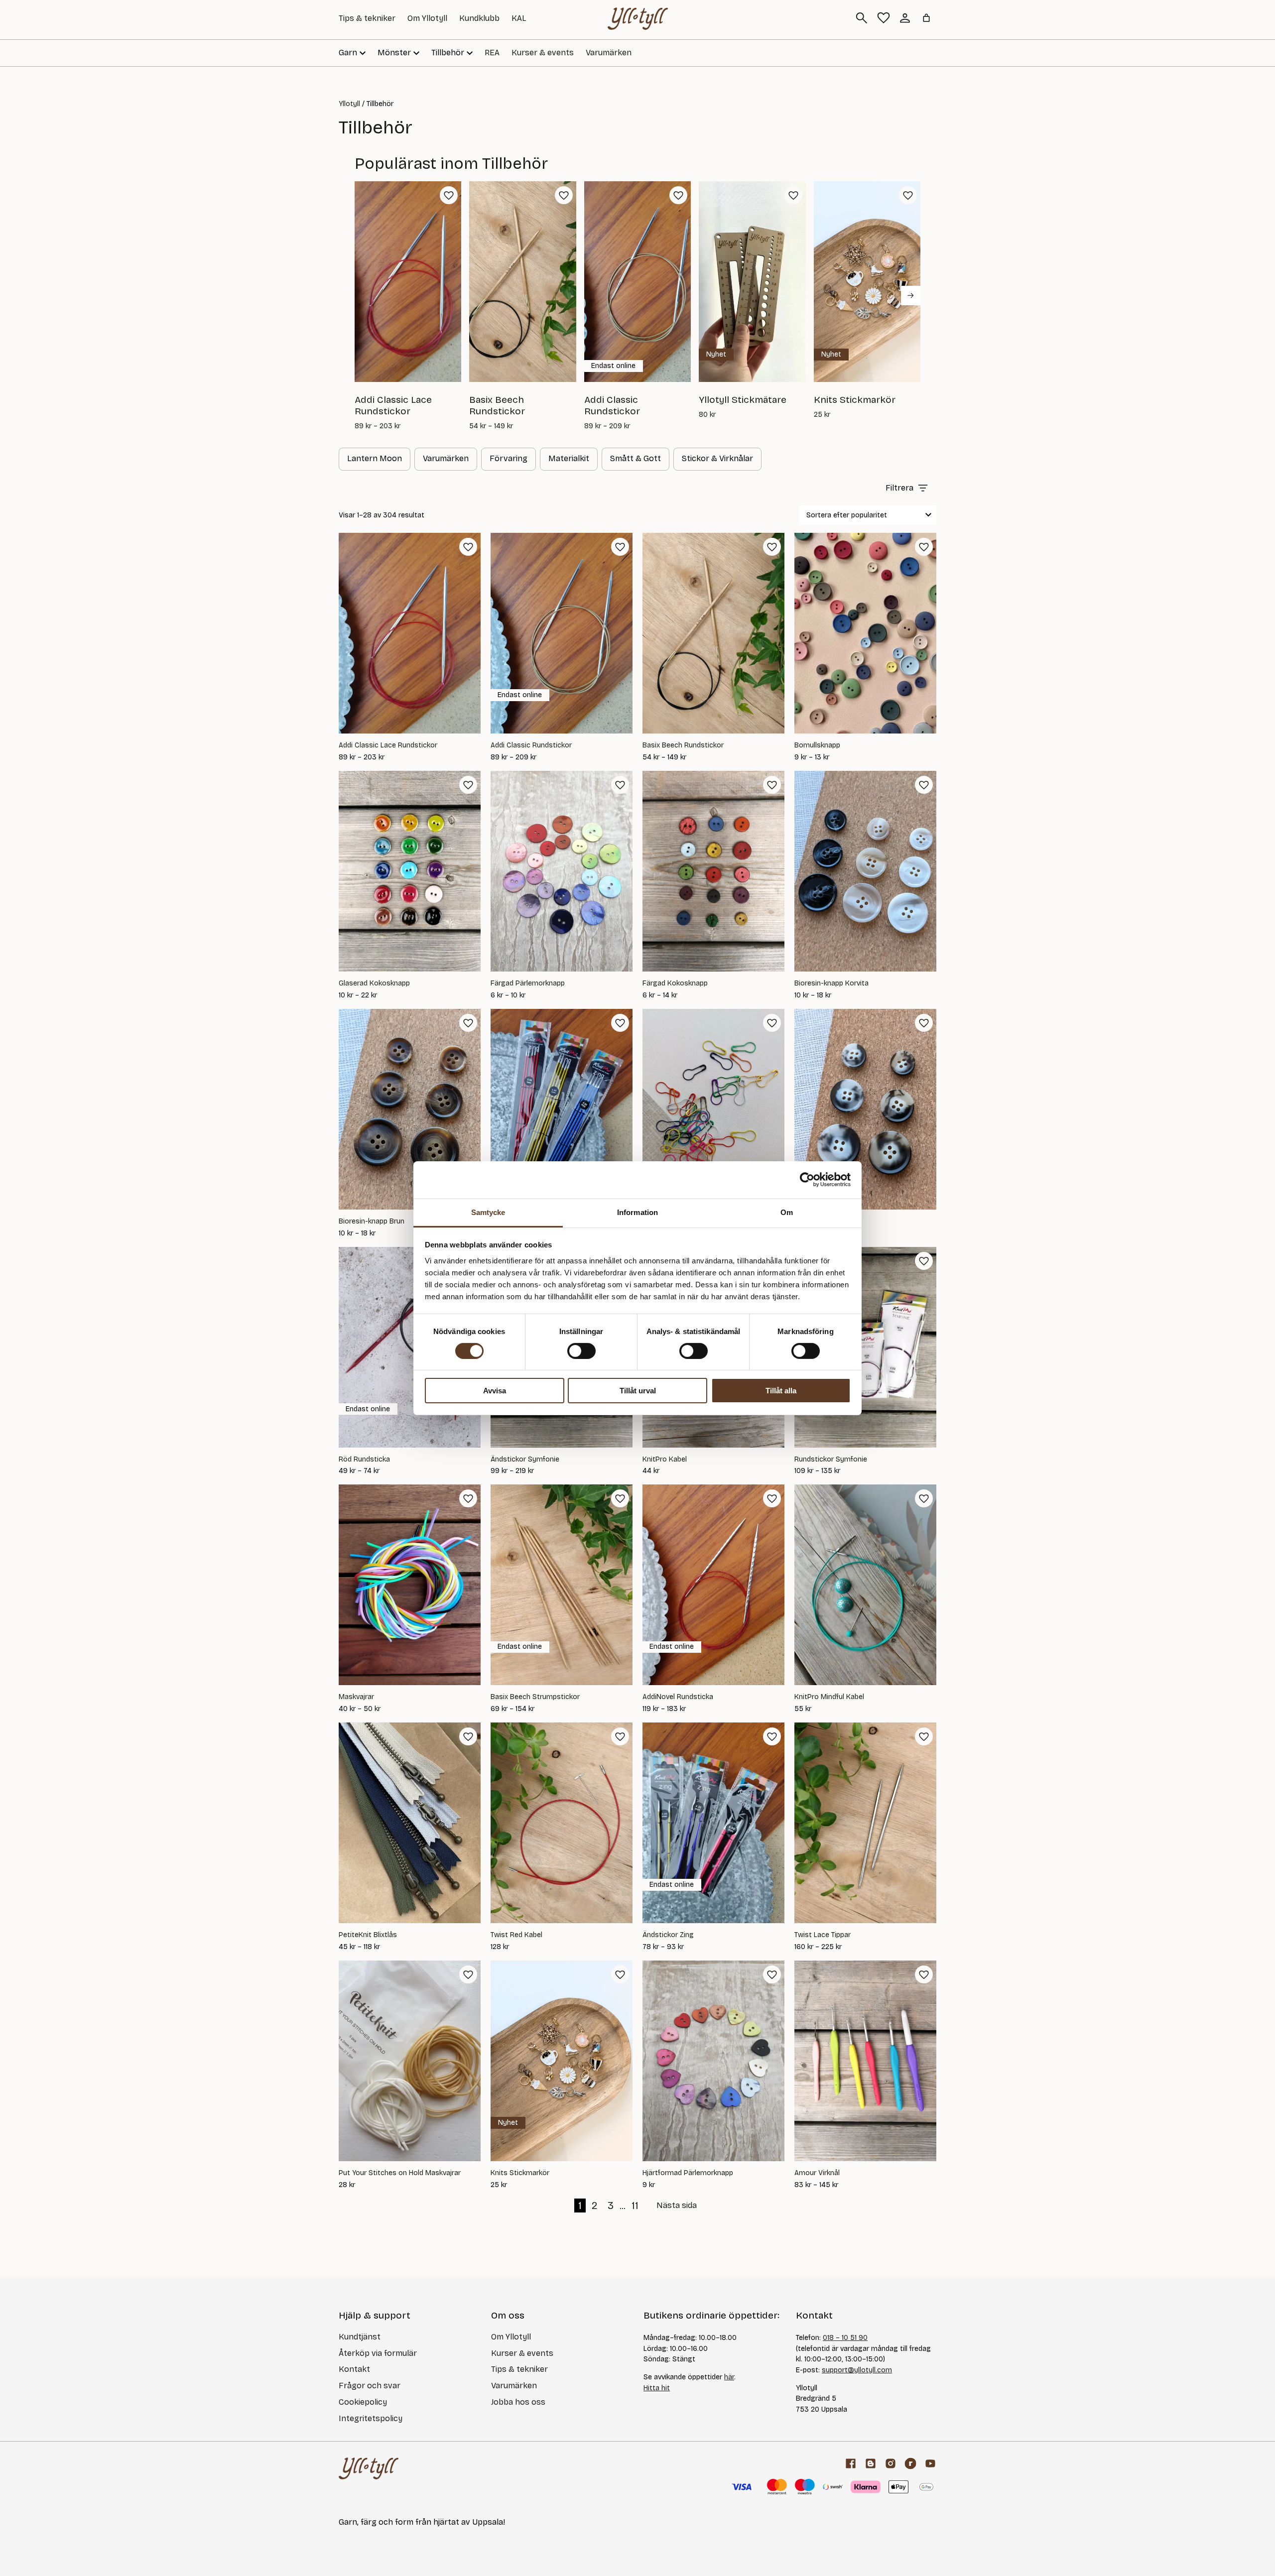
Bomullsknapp (817, 745)
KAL (519, 18)
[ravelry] (910, 2463)
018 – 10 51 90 (845, 2338)
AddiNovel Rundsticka (678, 1697)
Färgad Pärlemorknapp (528, 983)
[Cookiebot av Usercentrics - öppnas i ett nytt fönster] (807, 1180)
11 (635, 2206)
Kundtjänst (360, 2337)
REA (492, 53)
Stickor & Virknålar (717, 458)
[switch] (581, 1351)
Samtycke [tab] (488, 1212)
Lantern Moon (375, 458)
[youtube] (930, 2463)
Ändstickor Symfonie (525, 1460)
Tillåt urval (638, 1391)
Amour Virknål (817, 2173)
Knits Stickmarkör (520, 2173)
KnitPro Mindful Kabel (829, 1697)
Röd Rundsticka (364, 1460)
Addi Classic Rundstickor (531, 745)
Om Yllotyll (427, 18)
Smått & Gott (636, 458)
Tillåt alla (781, 1391)
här (729, 2377)
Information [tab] (637, 1212)
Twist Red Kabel (516, 1935)
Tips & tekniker (367, 18)
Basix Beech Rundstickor (683, 745)
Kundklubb (479, 18)
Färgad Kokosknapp (675, 983)
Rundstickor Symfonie (831, 1460)
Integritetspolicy (371, 2418)
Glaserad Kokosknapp (374, 983)
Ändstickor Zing (668, 1935)
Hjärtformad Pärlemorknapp (688, 2173)
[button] (449, 195)
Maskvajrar (356, 1697)
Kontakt (354, 2369)
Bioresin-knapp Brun (372, 1222)
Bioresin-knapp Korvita (831, 983)
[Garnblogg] (871, 2463)
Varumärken (609, 53)
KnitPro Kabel (665, 1460)
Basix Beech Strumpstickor (535, 1697)
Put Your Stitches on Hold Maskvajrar (400, 2173)
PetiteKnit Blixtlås (368, 1935)
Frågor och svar (370, 2386)
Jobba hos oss (518, 2402)
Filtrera (899, 488)
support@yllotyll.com (857, 2370)
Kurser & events (543, 53)
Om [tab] (787, 1212)
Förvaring (509, 458)
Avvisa (495, 1391)
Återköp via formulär (378, 2353)
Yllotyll (349, 104)
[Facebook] (851, 2463)
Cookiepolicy (363, 2402)
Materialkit (569, 458)
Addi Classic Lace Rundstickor (388, 745)
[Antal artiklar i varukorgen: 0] (926, 18)
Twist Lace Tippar (823, 1935)
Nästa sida (677, 2205)
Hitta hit (657, 2388)
